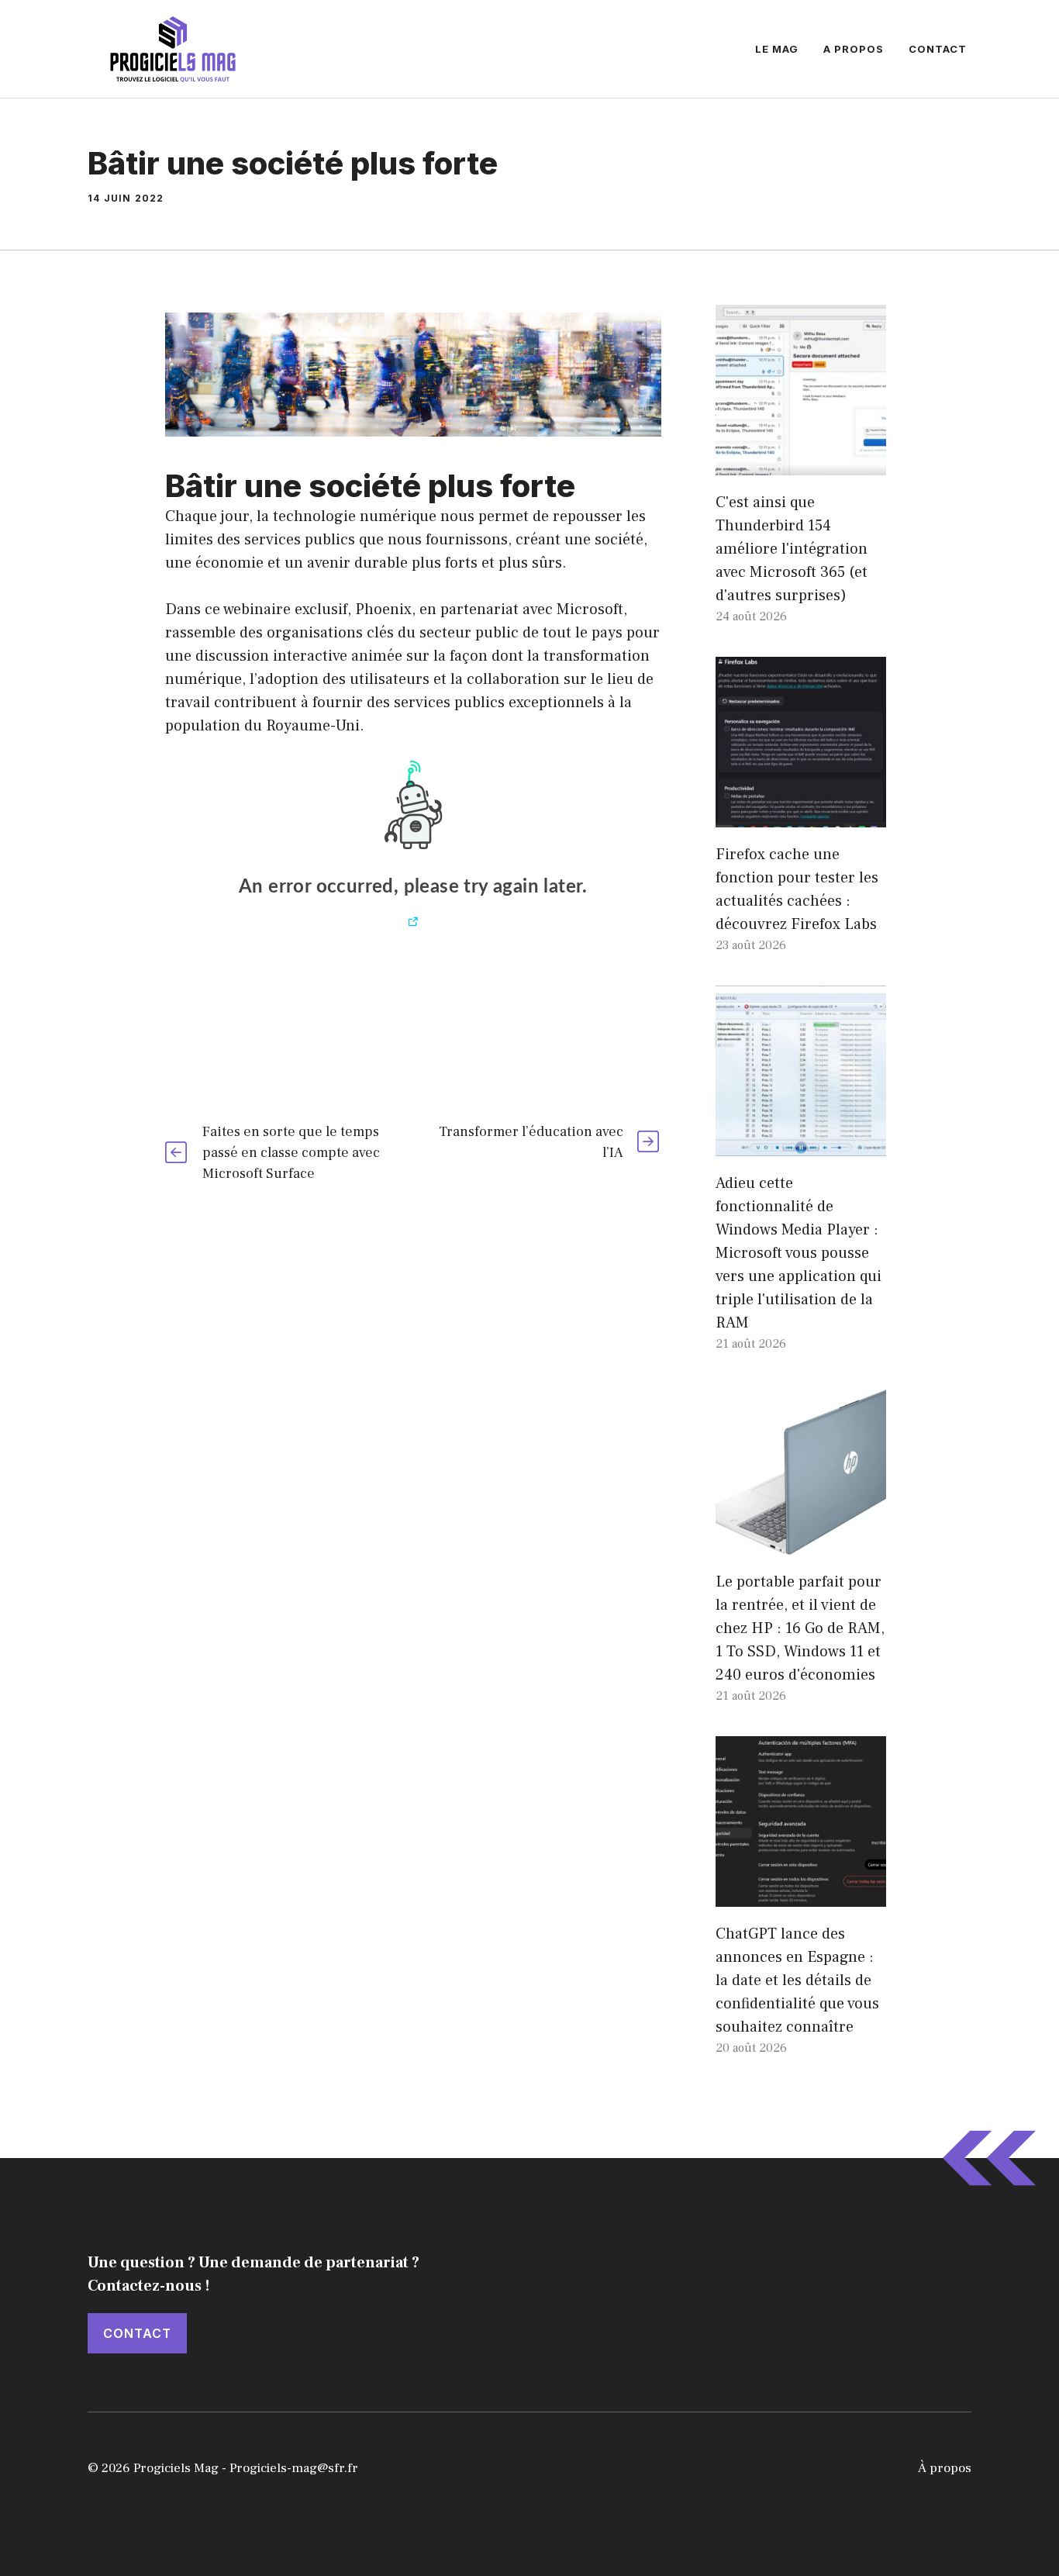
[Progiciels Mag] (173, 48)
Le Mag (777, 49)
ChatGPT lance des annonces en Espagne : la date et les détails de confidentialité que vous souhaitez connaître (797, 1980)
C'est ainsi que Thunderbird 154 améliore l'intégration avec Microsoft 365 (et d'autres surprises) (792, 549)
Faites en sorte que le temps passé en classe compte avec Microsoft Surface (291, 1153)
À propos (945, 2468)
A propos (854, 49)
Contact (938, 49)
